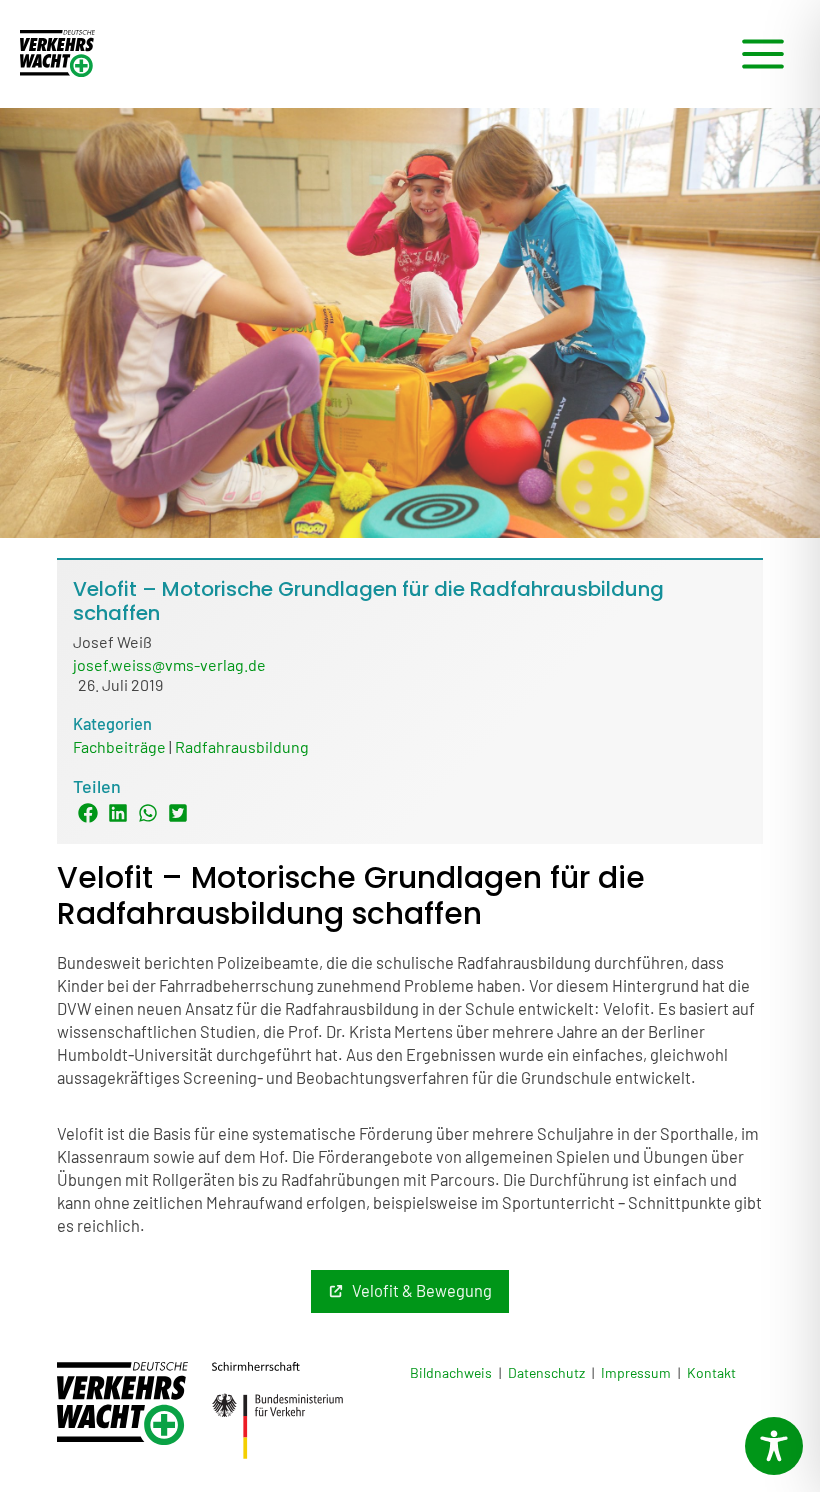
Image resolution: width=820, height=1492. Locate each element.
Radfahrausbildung (242, 746)
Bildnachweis (451, 1372)
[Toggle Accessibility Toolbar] (774, 1446)
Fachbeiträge (119, 746)
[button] (88, 813)
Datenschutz (546, 1372)
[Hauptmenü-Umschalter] (762, 54)
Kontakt (711, 1372)
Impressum (636, 1372)
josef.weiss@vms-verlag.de (169, 664)
